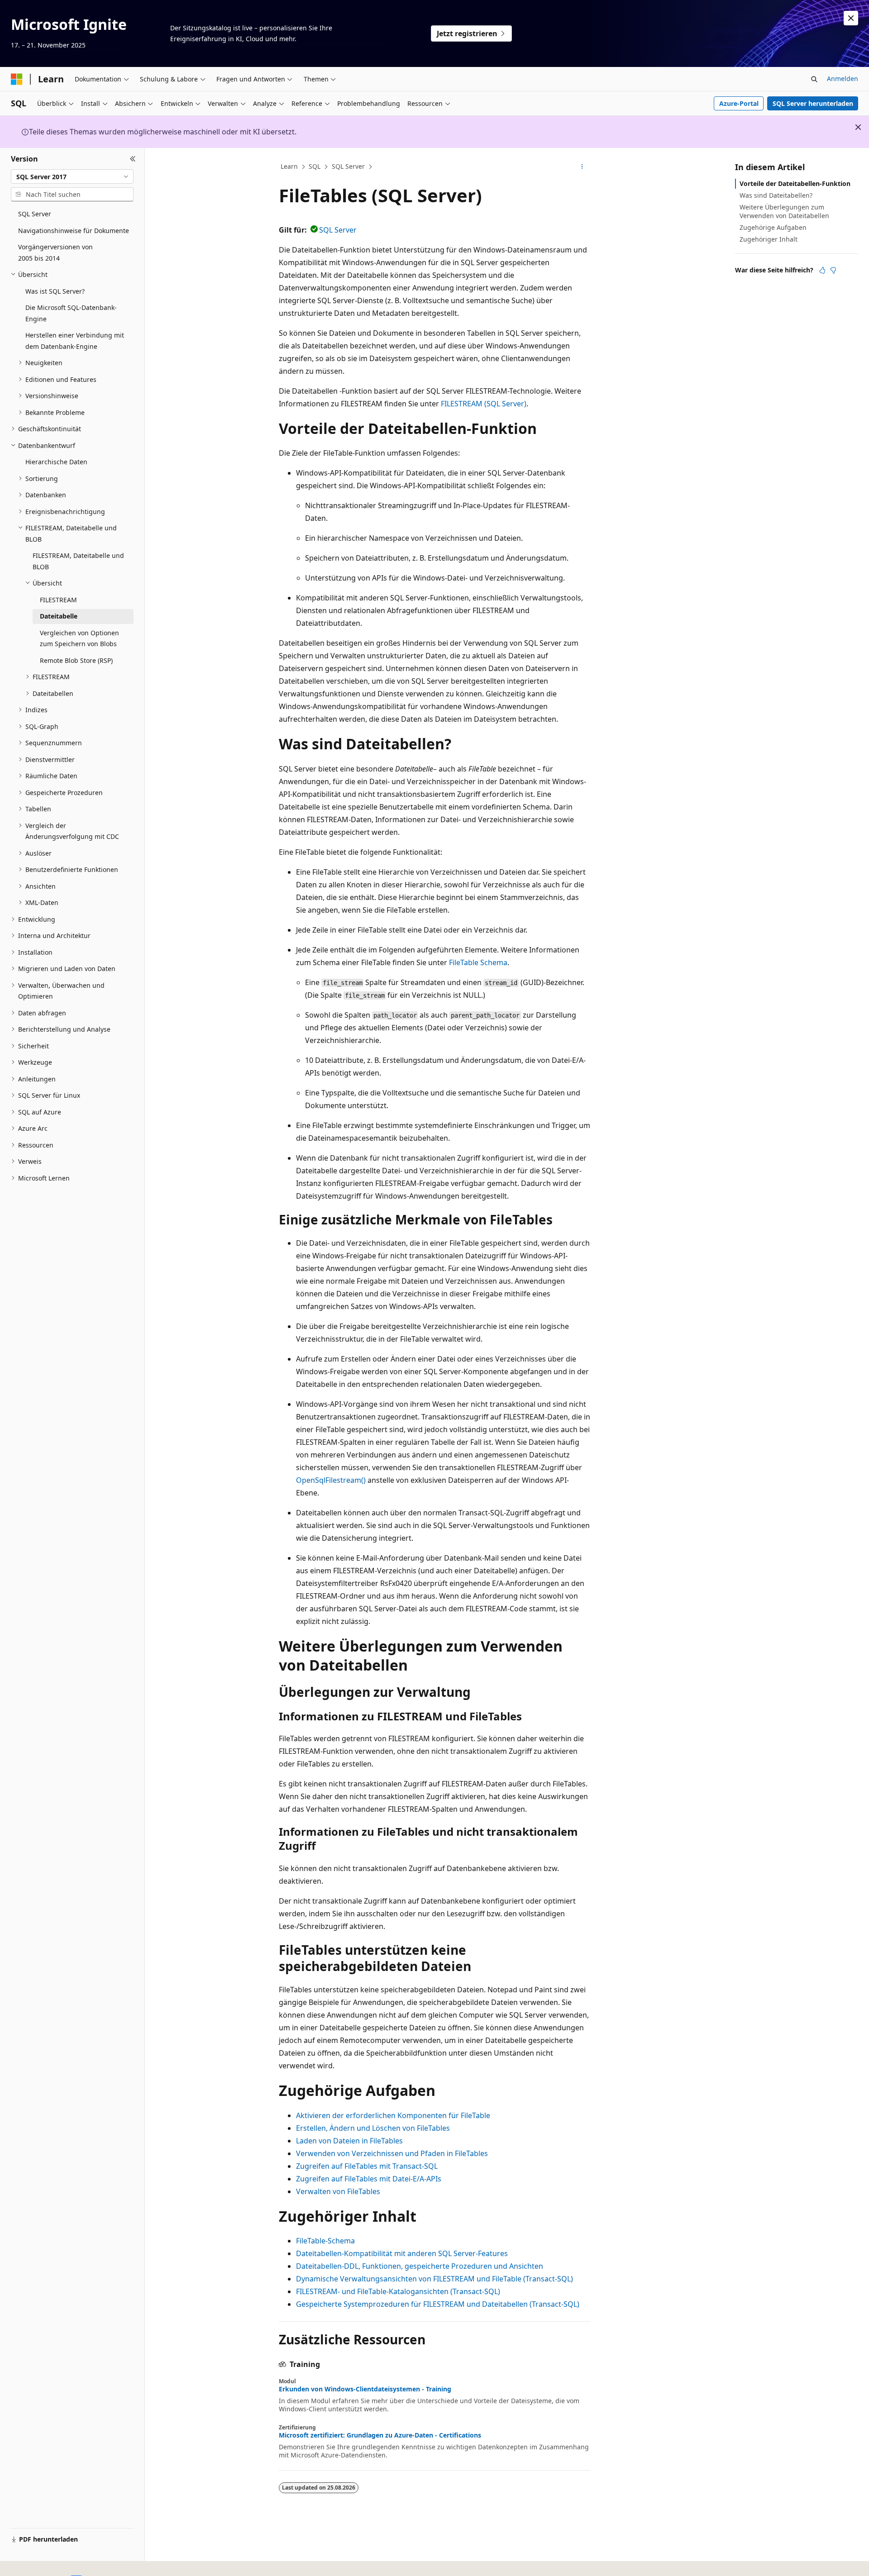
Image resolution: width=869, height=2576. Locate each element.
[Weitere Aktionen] (582, 167)
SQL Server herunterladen (813, 103)
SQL (315, 166)
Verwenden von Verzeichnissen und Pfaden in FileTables (392, 2153)
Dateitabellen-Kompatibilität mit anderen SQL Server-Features (402, 2253)
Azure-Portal (739, 103)
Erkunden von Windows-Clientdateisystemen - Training (365, 2389)
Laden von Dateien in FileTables (349, 2141)
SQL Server (348, 166)
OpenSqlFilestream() (331, 1480)
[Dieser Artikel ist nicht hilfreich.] (833, 270)
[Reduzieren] (133, 159)
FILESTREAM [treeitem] (58, 600)
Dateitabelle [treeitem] (59, 616)
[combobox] (72, 176)
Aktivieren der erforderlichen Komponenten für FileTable (393, 2115)
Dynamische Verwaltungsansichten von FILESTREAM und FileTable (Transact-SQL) (434, 2279)
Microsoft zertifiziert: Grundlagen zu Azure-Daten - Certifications (380, 2435)
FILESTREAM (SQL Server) (484, 404)
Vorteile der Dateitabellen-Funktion (795, 183)
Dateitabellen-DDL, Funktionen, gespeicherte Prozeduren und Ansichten (420, 2266)
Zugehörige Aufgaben (773, 227)
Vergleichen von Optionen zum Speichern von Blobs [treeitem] (79, 638)
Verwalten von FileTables (338, 2191)
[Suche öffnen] (814, 79)
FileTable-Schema (325, 2241)
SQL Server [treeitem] (35, 214)
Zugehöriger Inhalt (769, 239)
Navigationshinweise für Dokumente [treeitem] (74, 231)
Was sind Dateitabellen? (776, 195)
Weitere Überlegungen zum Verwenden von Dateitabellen (784, 211)
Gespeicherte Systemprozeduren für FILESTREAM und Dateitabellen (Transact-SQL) (438, 2304)
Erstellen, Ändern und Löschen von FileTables (373, 2128)
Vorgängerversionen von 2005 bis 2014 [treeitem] (55, 252)
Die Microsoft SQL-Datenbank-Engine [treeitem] (71, 313)
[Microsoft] (17, 79)
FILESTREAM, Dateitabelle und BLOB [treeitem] (78, 561)
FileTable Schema (478, 962)
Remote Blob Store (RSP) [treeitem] (76, 660)
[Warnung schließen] (851, 18)
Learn (289, 166)
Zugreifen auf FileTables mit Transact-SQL (367, 2166)
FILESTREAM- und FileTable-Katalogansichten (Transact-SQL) (398, 2291)
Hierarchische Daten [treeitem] (56, 462)
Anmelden (843, 79)
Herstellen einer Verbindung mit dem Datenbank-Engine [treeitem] (75, 341)
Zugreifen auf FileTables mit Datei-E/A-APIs (369, 2179)
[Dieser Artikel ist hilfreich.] (822, 270)
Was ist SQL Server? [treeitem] (55, 291)
